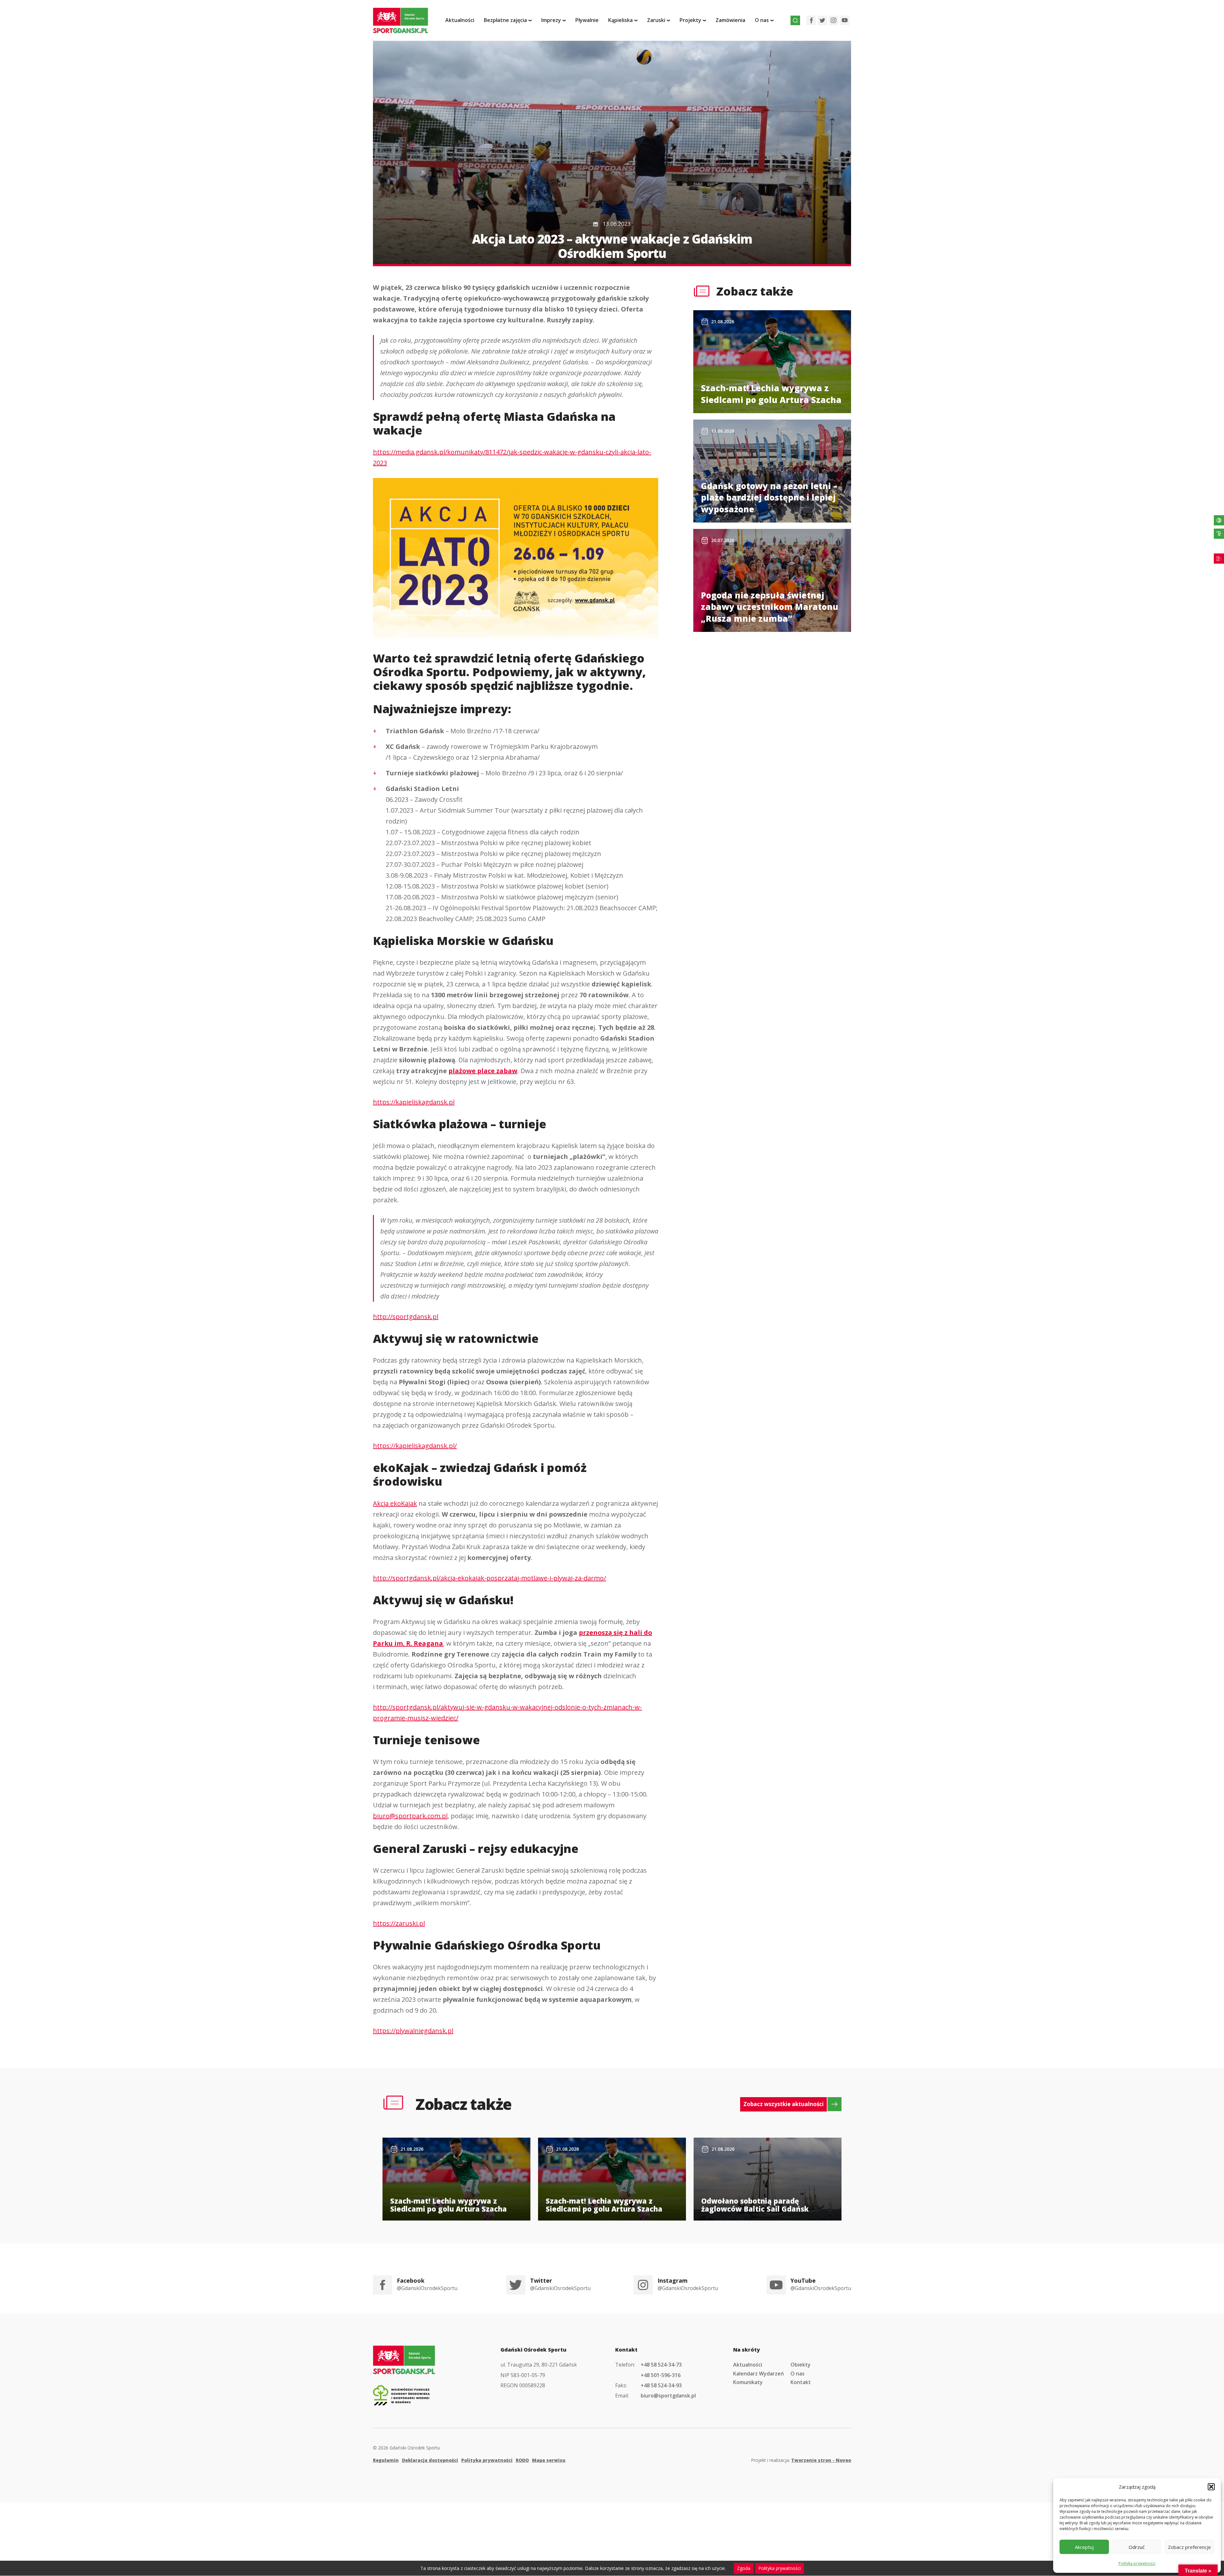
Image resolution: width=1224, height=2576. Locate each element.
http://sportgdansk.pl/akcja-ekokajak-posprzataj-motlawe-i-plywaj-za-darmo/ (489, 1578)
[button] (1211, 2487)
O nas (798, 2374)
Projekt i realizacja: (801, 2460)
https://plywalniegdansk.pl (413, 2031)
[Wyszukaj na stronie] (795, 20)
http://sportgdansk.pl (406, 1317)
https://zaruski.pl (399, 1923)
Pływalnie (587, 20)
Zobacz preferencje (1189, 2547)
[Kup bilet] (1219, 559)
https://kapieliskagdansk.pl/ (415, 1446)
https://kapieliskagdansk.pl (414, 1102)
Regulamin (386, 2460)
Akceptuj (1084, 2547)
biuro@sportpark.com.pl (410, 1816)
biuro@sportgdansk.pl (668, 2396)
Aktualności (460, 20)
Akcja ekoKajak (395, 1503)
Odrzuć (1137, 2547)
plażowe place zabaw (483, 1071)
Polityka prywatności (1137, 2563)
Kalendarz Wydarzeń (758, 2374)
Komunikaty (748, 2382)
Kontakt (801, 2382)
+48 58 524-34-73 (661, 2365)
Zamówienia (730, 20)
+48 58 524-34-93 (661, 2385)
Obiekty (801, 2365)
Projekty (690, 20)
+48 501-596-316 (661, 2375)
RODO (522, 2460)
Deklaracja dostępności (430, 2460)
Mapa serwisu (549, 2460)
